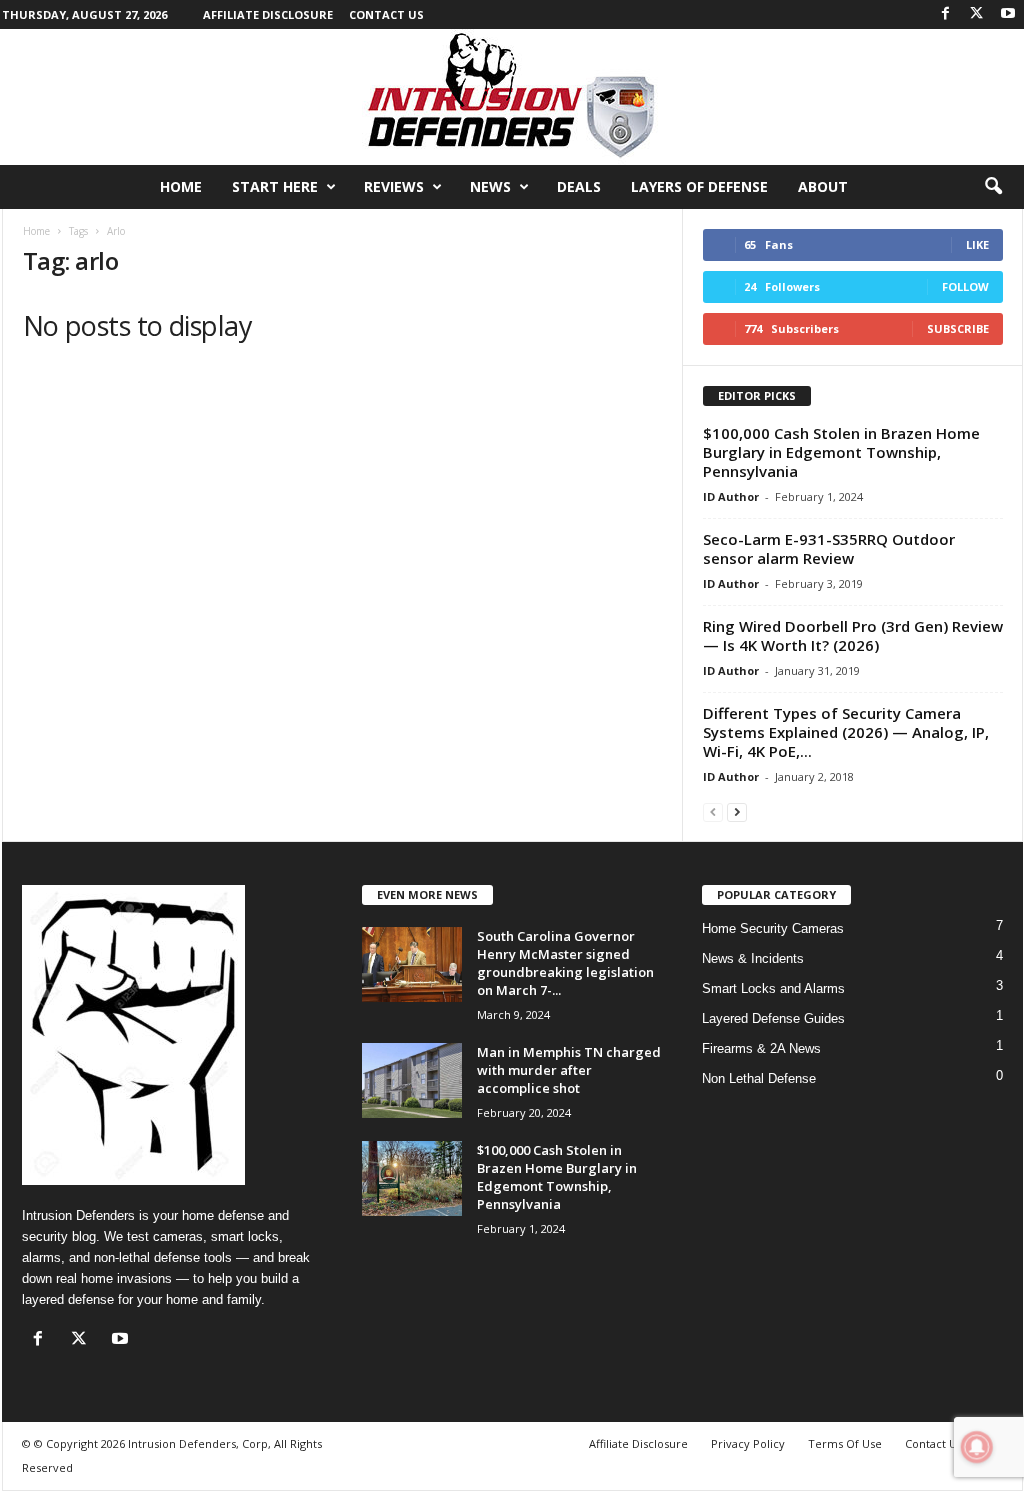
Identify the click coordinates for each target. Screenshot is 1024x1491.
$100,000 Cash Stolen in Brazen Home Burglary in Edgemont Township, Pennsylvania (841, 452)
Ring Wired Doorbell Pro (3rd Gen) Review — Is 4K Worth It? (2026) (853, 635)
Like (977, 244)
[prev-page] (713, 811)
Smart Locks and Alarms (773, 988)
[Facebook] (946, 14)
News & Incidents (753, 958)
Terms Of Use (845, 1443)
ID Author (731, 496)
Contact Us (386, 14)
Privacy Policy (748, 1443)
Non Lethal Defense (759, 1078)
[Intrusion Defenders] (512, 97)
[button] (993, 187)
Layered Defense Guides (773, 1018)
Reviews (394, 186)
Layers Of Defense (699, 186)
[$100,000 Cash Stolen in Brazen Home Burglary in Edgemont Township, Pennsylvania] (412, 1178)
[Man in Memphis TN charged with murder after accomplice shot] (412, 1080)
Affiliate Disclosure (268, 14)
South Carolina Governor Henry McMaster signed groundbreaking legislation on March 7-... (565, 963)
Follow (965, 286)
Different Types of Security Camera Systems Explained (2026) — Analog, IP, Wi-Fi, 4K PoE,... (846, 732)
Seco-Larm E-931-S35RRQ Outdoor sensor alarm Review (829, 548)
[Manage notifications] (977, 1447)
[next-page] (737, 811)
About (823, 186)
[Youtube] (1008, 14)
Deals (579, 186)
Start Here (275, 186)
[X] (977, 14)
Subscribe (958, 328)
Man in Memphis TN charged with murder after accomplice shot (569, 1070)
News (490, 186)
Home (181, 186)
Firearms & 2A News (761, 1048)
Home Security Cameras (773, 928)
